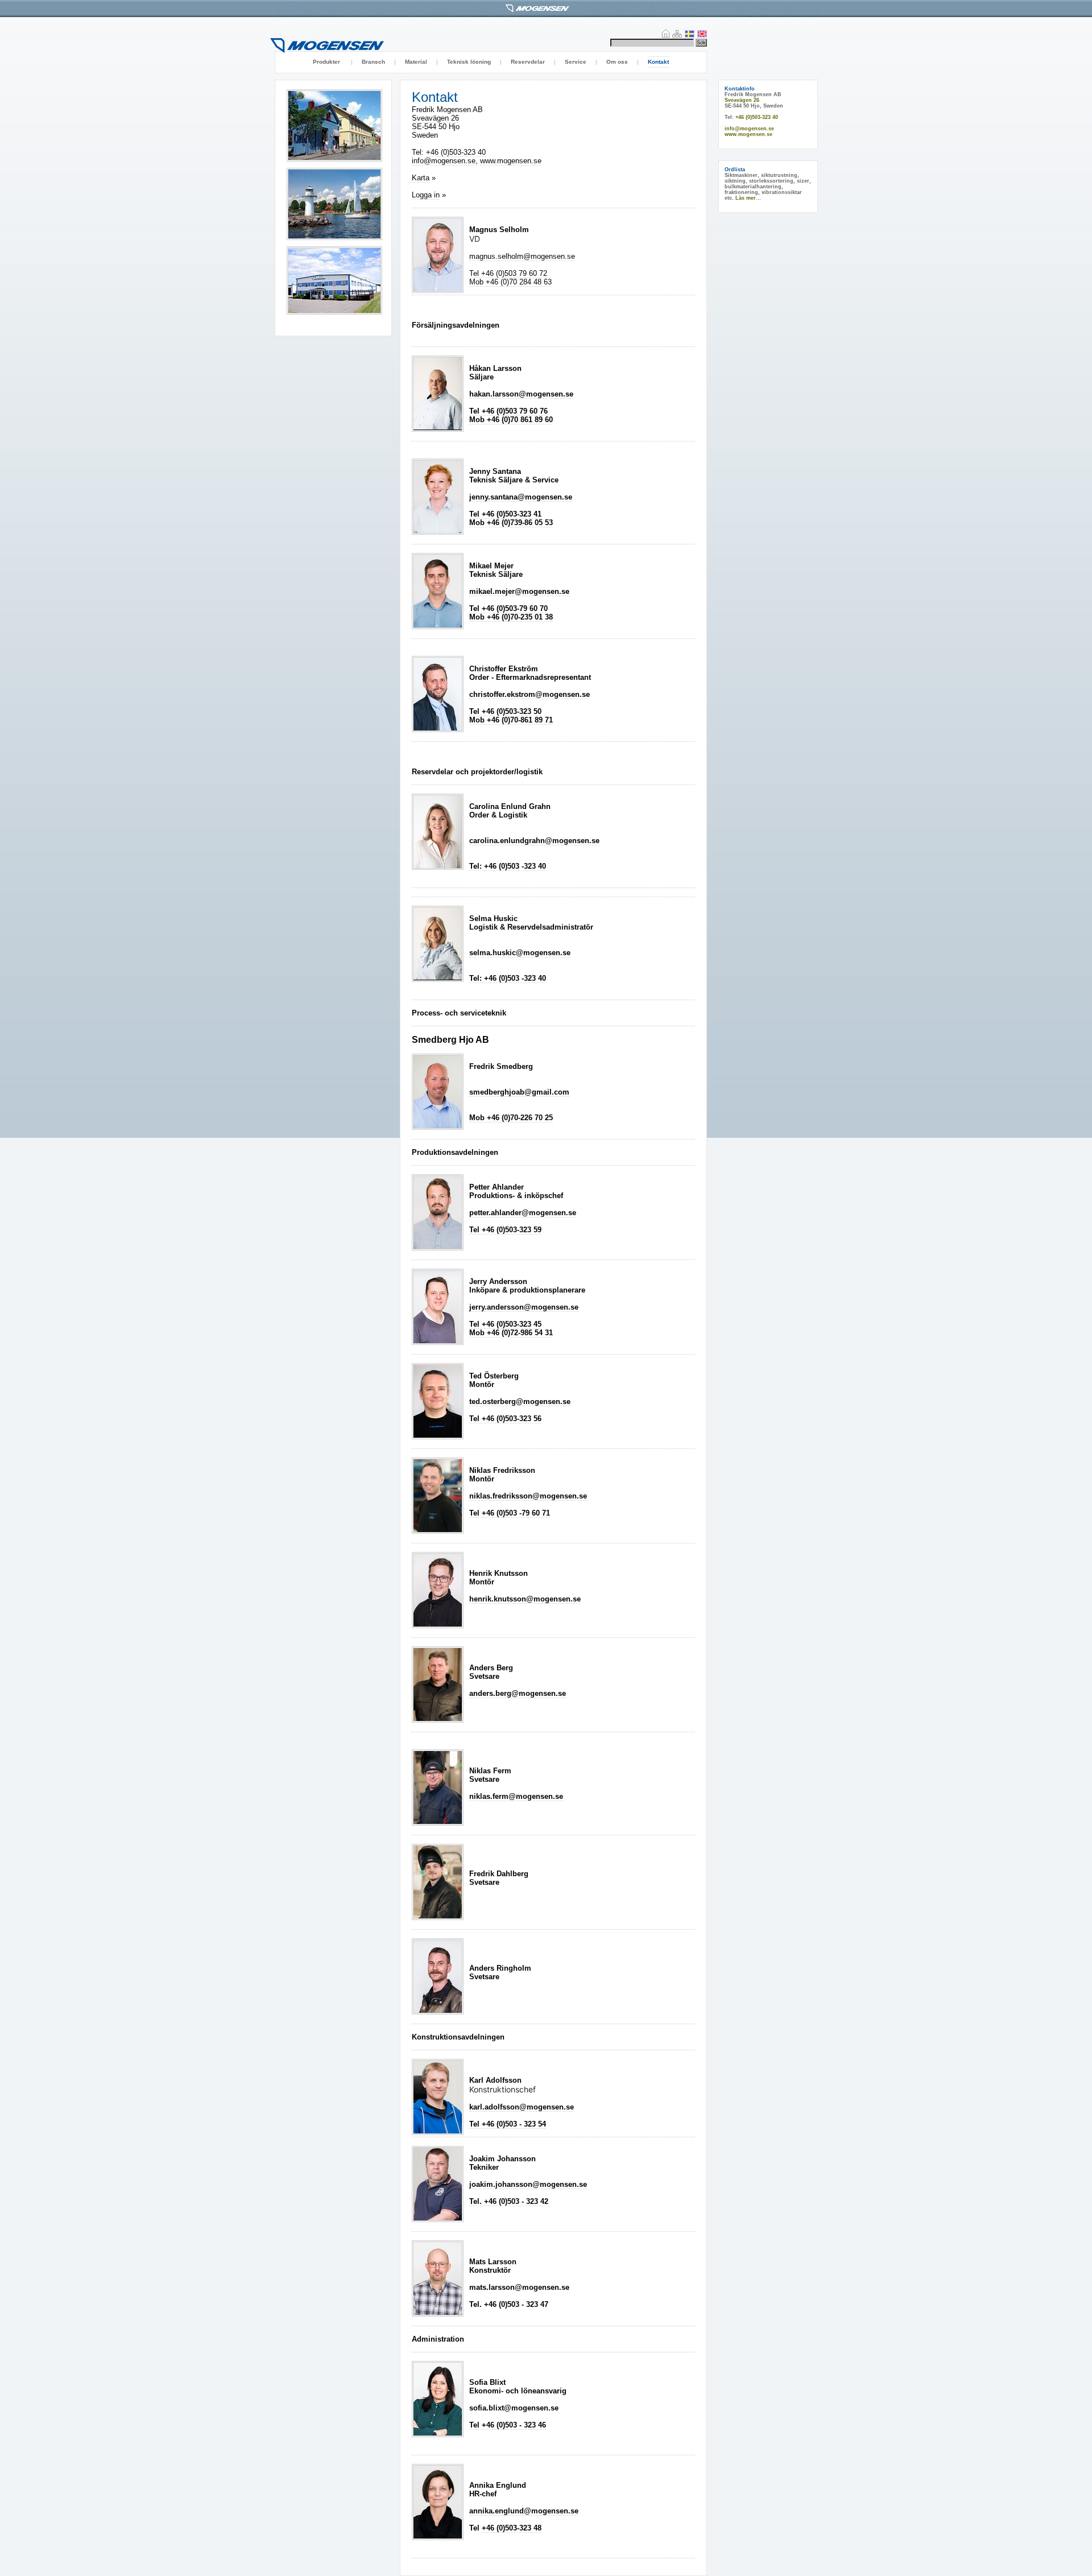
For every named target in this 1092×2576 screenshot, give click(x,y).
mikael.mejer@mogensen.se (519, 591)
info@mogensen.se (444, 161)
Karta (421, 178)
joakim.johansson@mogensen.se (528, 2184)
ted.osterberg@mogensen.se (520, 1401)
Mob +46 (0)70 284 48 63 (510, 282)
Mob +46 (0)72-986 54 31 (511, 1333)
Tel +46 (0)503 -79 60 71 (510, 1513)
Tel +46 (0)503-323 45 (505, 1324)
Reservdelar (528, 62)
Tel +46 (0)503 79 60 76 (508, 411)
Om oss (617, 62)
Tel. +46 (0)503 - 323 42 (509, 2201)
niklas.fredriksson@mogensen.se (528, 1496)
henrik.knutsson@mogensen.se (525, 1599)
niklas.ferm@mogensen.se (516, 1796)
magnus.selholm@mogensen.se (522, 256)
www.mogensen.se (511, 161)
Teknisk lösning (469, 62)
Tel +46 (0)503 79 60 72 (508, 273)
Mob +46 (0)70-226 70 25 (511, 1118)
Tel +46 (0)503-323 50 (505, 711)
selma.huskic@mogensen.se (520, 953)
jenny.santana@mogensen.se (521, 497)
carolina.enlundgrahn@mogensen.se (534, 841)
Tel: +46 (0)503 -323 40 (508, 866)
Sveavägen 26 (435, 118)
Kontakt (658, 62)
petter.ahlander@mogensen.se (523, 1213)
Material (416, 62)
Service (576, 62)
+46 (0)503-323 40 (456, 152)
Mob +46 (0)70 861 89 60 (511, 420)
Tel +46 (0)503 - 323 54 (508, 2124)
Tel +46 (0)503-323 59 (505, 1230)
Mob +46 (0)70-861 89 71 (511, 720)
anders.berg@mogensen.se (518, 1693)
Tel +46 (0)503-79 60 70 (508, 608)
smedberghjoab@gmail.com (519, 1092)
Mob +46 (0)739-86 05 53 (511, 523)
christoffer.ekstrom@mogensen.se (530, 694)
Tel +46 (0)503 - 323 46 (508, 2425)
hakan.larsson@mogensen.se (521, 394)
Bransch (373, 62)
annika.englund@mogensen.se (524, 2511)
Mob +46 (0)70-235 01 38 (511, 617)
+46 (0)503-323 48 (512, 2528)
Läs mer (746, 198)
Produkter (327, 62)
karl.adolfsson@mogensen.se (522, 2107)
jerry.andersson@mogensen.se (524, 1307)
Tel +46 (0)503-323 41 (505, 514)
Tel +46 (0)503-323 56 (505, 1419)
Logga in (426, 195)
